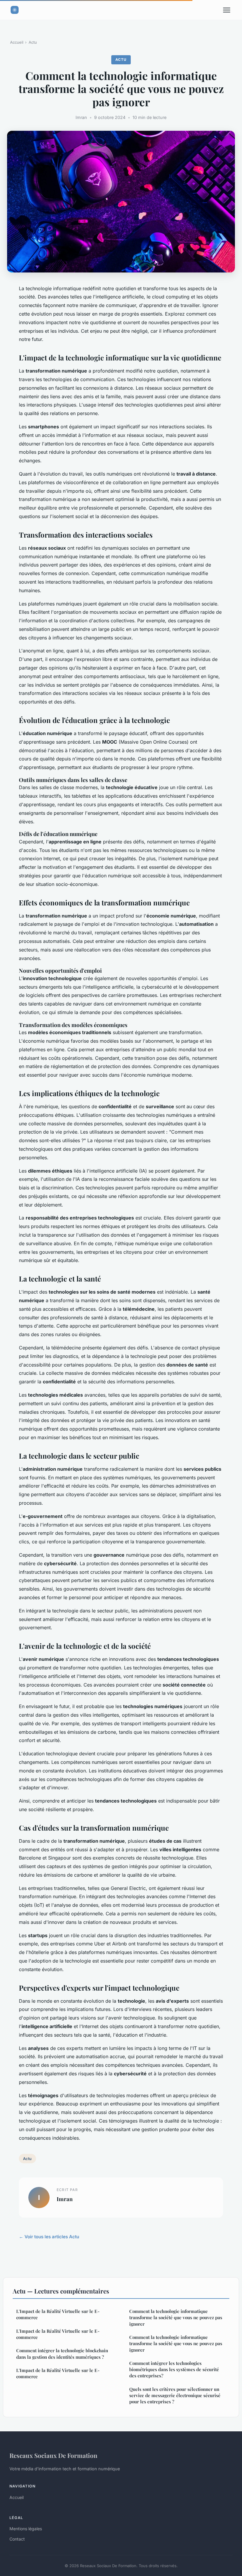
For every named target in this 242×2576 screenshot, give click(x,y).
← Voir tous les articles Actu (49, 2237)
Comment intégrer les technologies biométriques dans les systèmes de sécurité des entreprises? (174, 2370)
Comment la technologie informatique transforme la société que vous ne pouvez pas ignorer (176, 2318)
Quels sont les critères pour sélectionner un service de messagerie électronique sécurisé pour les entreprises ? (175, 2395)
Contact (17, 2539)
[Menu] (227, 10)
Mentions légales (26, 2529)
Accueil (17, 42)
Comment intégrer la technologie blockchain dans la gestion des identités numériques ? (62, 2354)
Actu (33, 42)
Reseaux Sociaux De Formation (53, 2455)
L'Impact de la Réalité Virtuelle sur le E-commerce (58, 2314)
